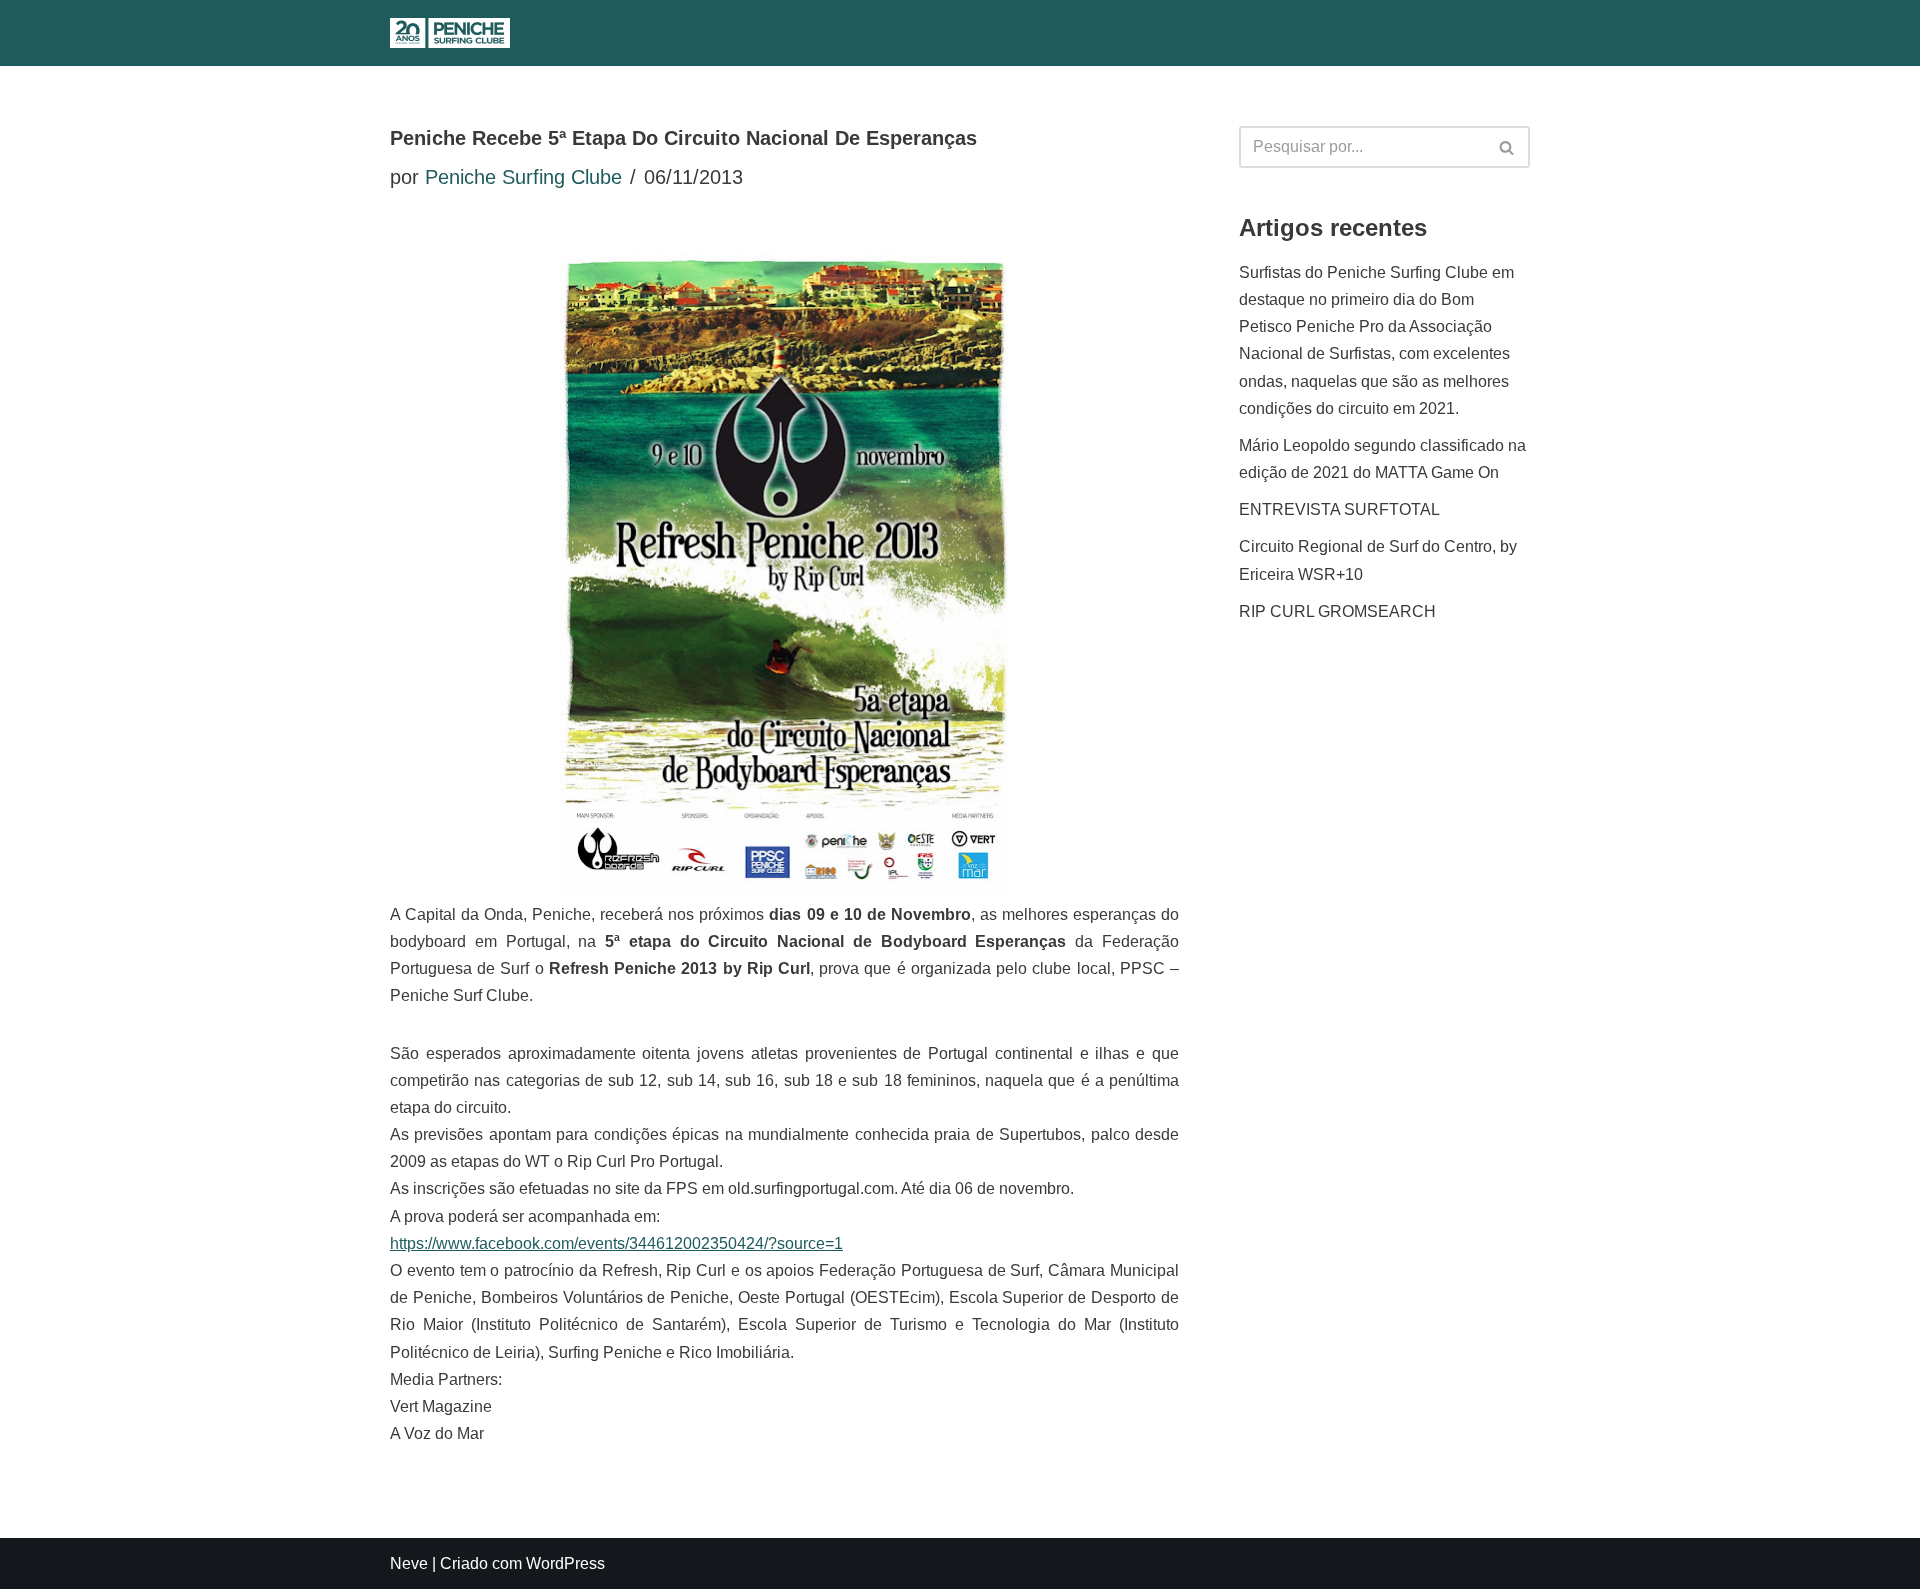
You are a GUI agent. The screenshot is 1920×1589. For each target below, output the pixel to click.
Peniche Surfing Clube (523, 177)
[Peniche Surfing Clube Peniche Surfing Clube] (450, 33)
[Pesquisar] (936, 33)
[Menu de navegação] (977, 33)
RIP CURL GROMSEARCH (1337, 611)
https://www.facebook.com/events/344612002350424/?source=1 (616, 1243)
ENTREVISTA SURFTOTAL (1339, 509)
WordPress (565, 1563)
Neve (409, 1563)
